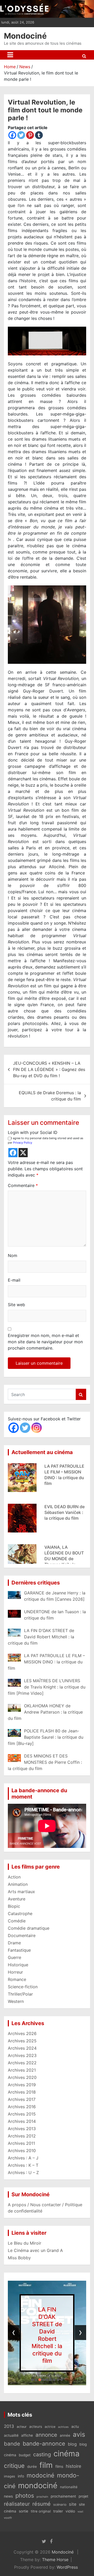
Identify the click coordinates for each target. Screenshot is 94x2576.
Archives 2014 (22, 2121)
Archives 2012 (22, 2136)
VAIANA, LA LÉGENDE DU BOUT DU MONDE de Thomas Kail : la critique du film (64, 1553)
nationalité (69, 2487)
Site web (16, 1305)
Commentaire (23, 1185)
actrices (63, 2427)
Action (14, 1877)
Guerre (14, 1957)
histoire (74, 2466)
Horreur (15, 1972)
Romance (17, 1979)
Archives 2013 (22, 2129)
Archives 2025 (22, 2041)
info (21, 2476)
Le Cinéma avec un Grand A (35, 2250)
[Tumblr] (39, 135)
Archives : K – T (23, 2165)
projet (83, 2496)
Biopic (14, 1906)
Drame (14, 1943)
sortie (23, 2511)
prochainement (63, 2496)
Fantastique (19, 1950)
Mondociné (25, 36)
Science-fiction (23, 1987)
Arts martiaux (21, 1892)
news (8, 2496)
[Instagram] (37, 1428)
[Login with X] (23, 1153)
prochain (42, 2497)
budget (25, 2455)
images (10, 2476)
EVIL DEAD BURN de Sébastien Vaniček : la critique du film (64, 1506)
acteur (22, 2427)
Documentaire (22, 1935)
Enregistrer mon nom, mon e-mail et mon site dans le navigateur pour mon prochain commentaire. (45, 1342)
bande (12, 2444)
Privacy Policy (23, 1143)
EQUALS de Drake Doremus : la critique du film (50, 1096)
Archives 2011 (21, 2143)
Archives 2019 (22, 2085)
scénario (60, 2505)
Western (16, 2001)
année (65, 2435)
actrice (50, 2427)
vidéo (70, 2511)
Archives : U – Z (23, 2172)
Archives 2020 (22, 2077)
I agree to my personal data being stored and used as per (46, 1140)
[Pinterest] (30, 135)
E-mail (14, 1280)
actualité (11, 2435)
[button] (32, 2380)
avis (79, 2434)
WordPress (67, 2567)
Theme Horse (55, 2560)
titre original (41, 2511)
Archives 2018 (22, 2092)
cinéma (67, 2454)
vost (80, 2512)
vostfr (8, 2518)
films (59, 2466)
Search (81, 1394)
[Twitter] (21, 135)
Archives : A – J (23, 2158)
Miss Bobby (19, 2258)
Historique (18, 1965)
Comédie (17, 1921)
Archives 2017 (22, 2099)
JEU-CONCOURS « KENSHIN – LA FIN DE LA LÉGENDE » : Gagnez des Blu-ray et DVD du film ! (49, 1069)
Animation (18, 1884)
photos (25, 2496)
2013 (9, 2426)
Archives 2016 (22, 2107)
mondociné (38, 2485)
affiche (27, 2435)
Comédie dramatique (29, 1928)
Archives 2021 (22, 2070)
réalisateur (17, 2504)
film (46, 2465)
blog (72, 2444)
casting (42, 2454)
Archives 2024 (22, 2048)
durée (32, 2466)
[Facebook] (12, 135)
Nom (13, 1255)
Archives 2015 (22, 2114)
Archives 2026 (22, 2033)
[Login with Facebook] (13, 1153)
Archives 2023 (22, 2055)
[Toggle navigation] (10, 55)
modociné (40, 2475)
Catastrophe (20, 1914)
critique (14, 2466)
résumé (42, 2504)
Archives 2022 (22, 2063)
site (73, 2504)
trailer (58, 2511)
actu (75, 2426)
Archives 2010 (22, 2151)
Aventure (17, 1899)
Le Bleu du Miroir (25, 2243)
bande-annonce (44, 2444)
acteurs (36, 2427)
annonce (46, 2435)
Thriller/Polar (20, 1994)
